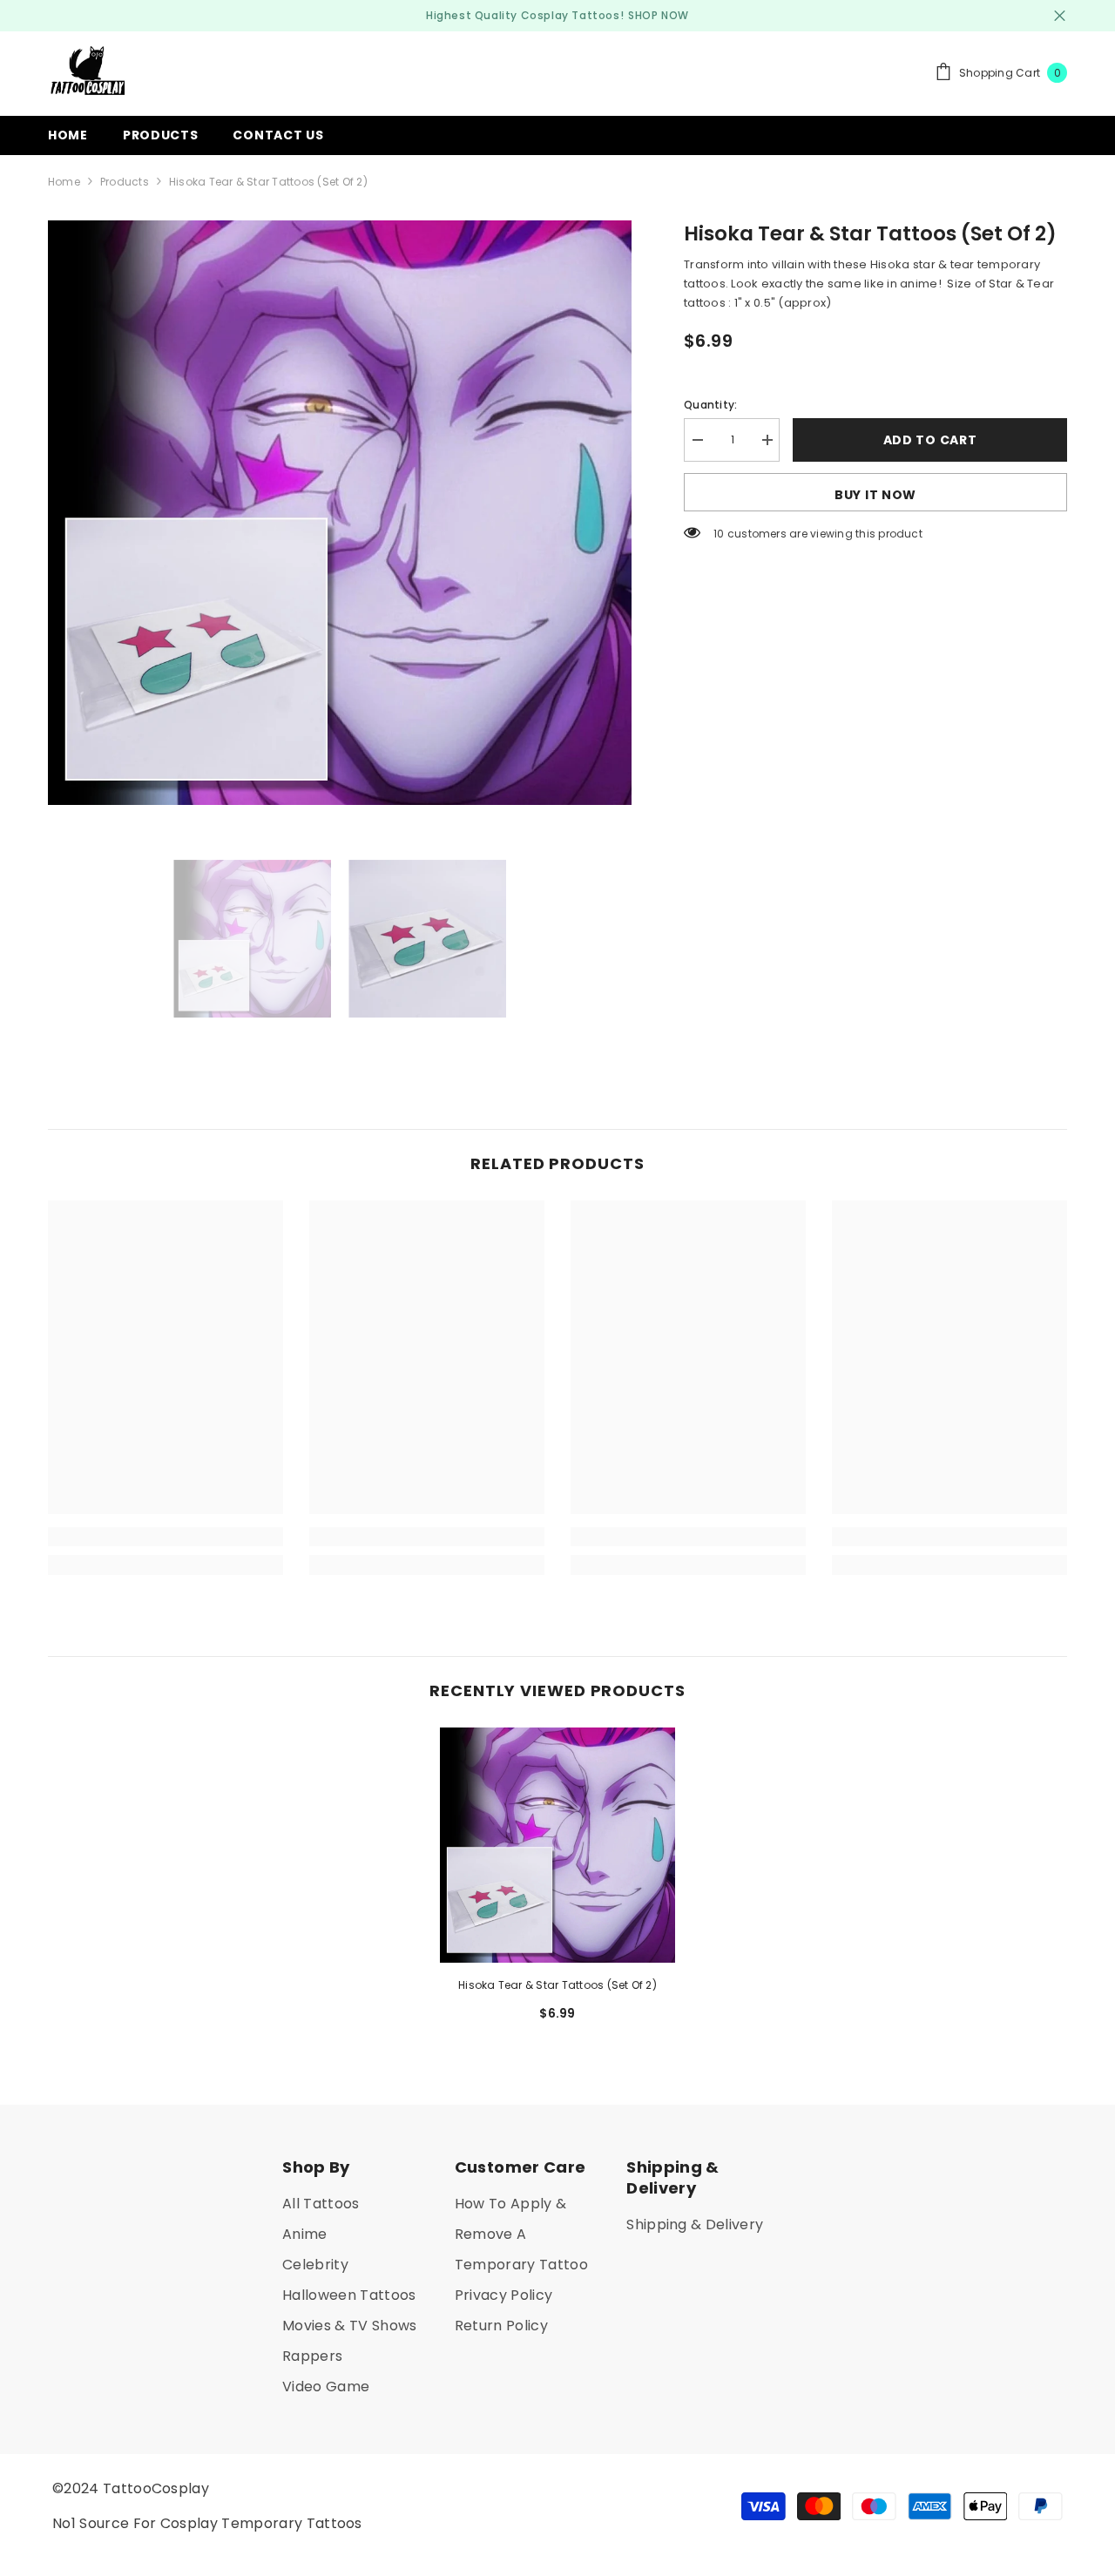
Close (1060, 16)
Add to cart (930, 440)
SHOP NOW (659, 15)
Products (125, 182)
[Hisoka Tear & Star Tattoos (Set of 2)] (557, 1845)
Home (64, 182)
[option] (340, 513)
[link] (166, 1537)
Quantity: (710, 405)
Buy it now (875, 495)
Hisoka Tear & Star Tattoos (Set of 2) (557, 1985)
